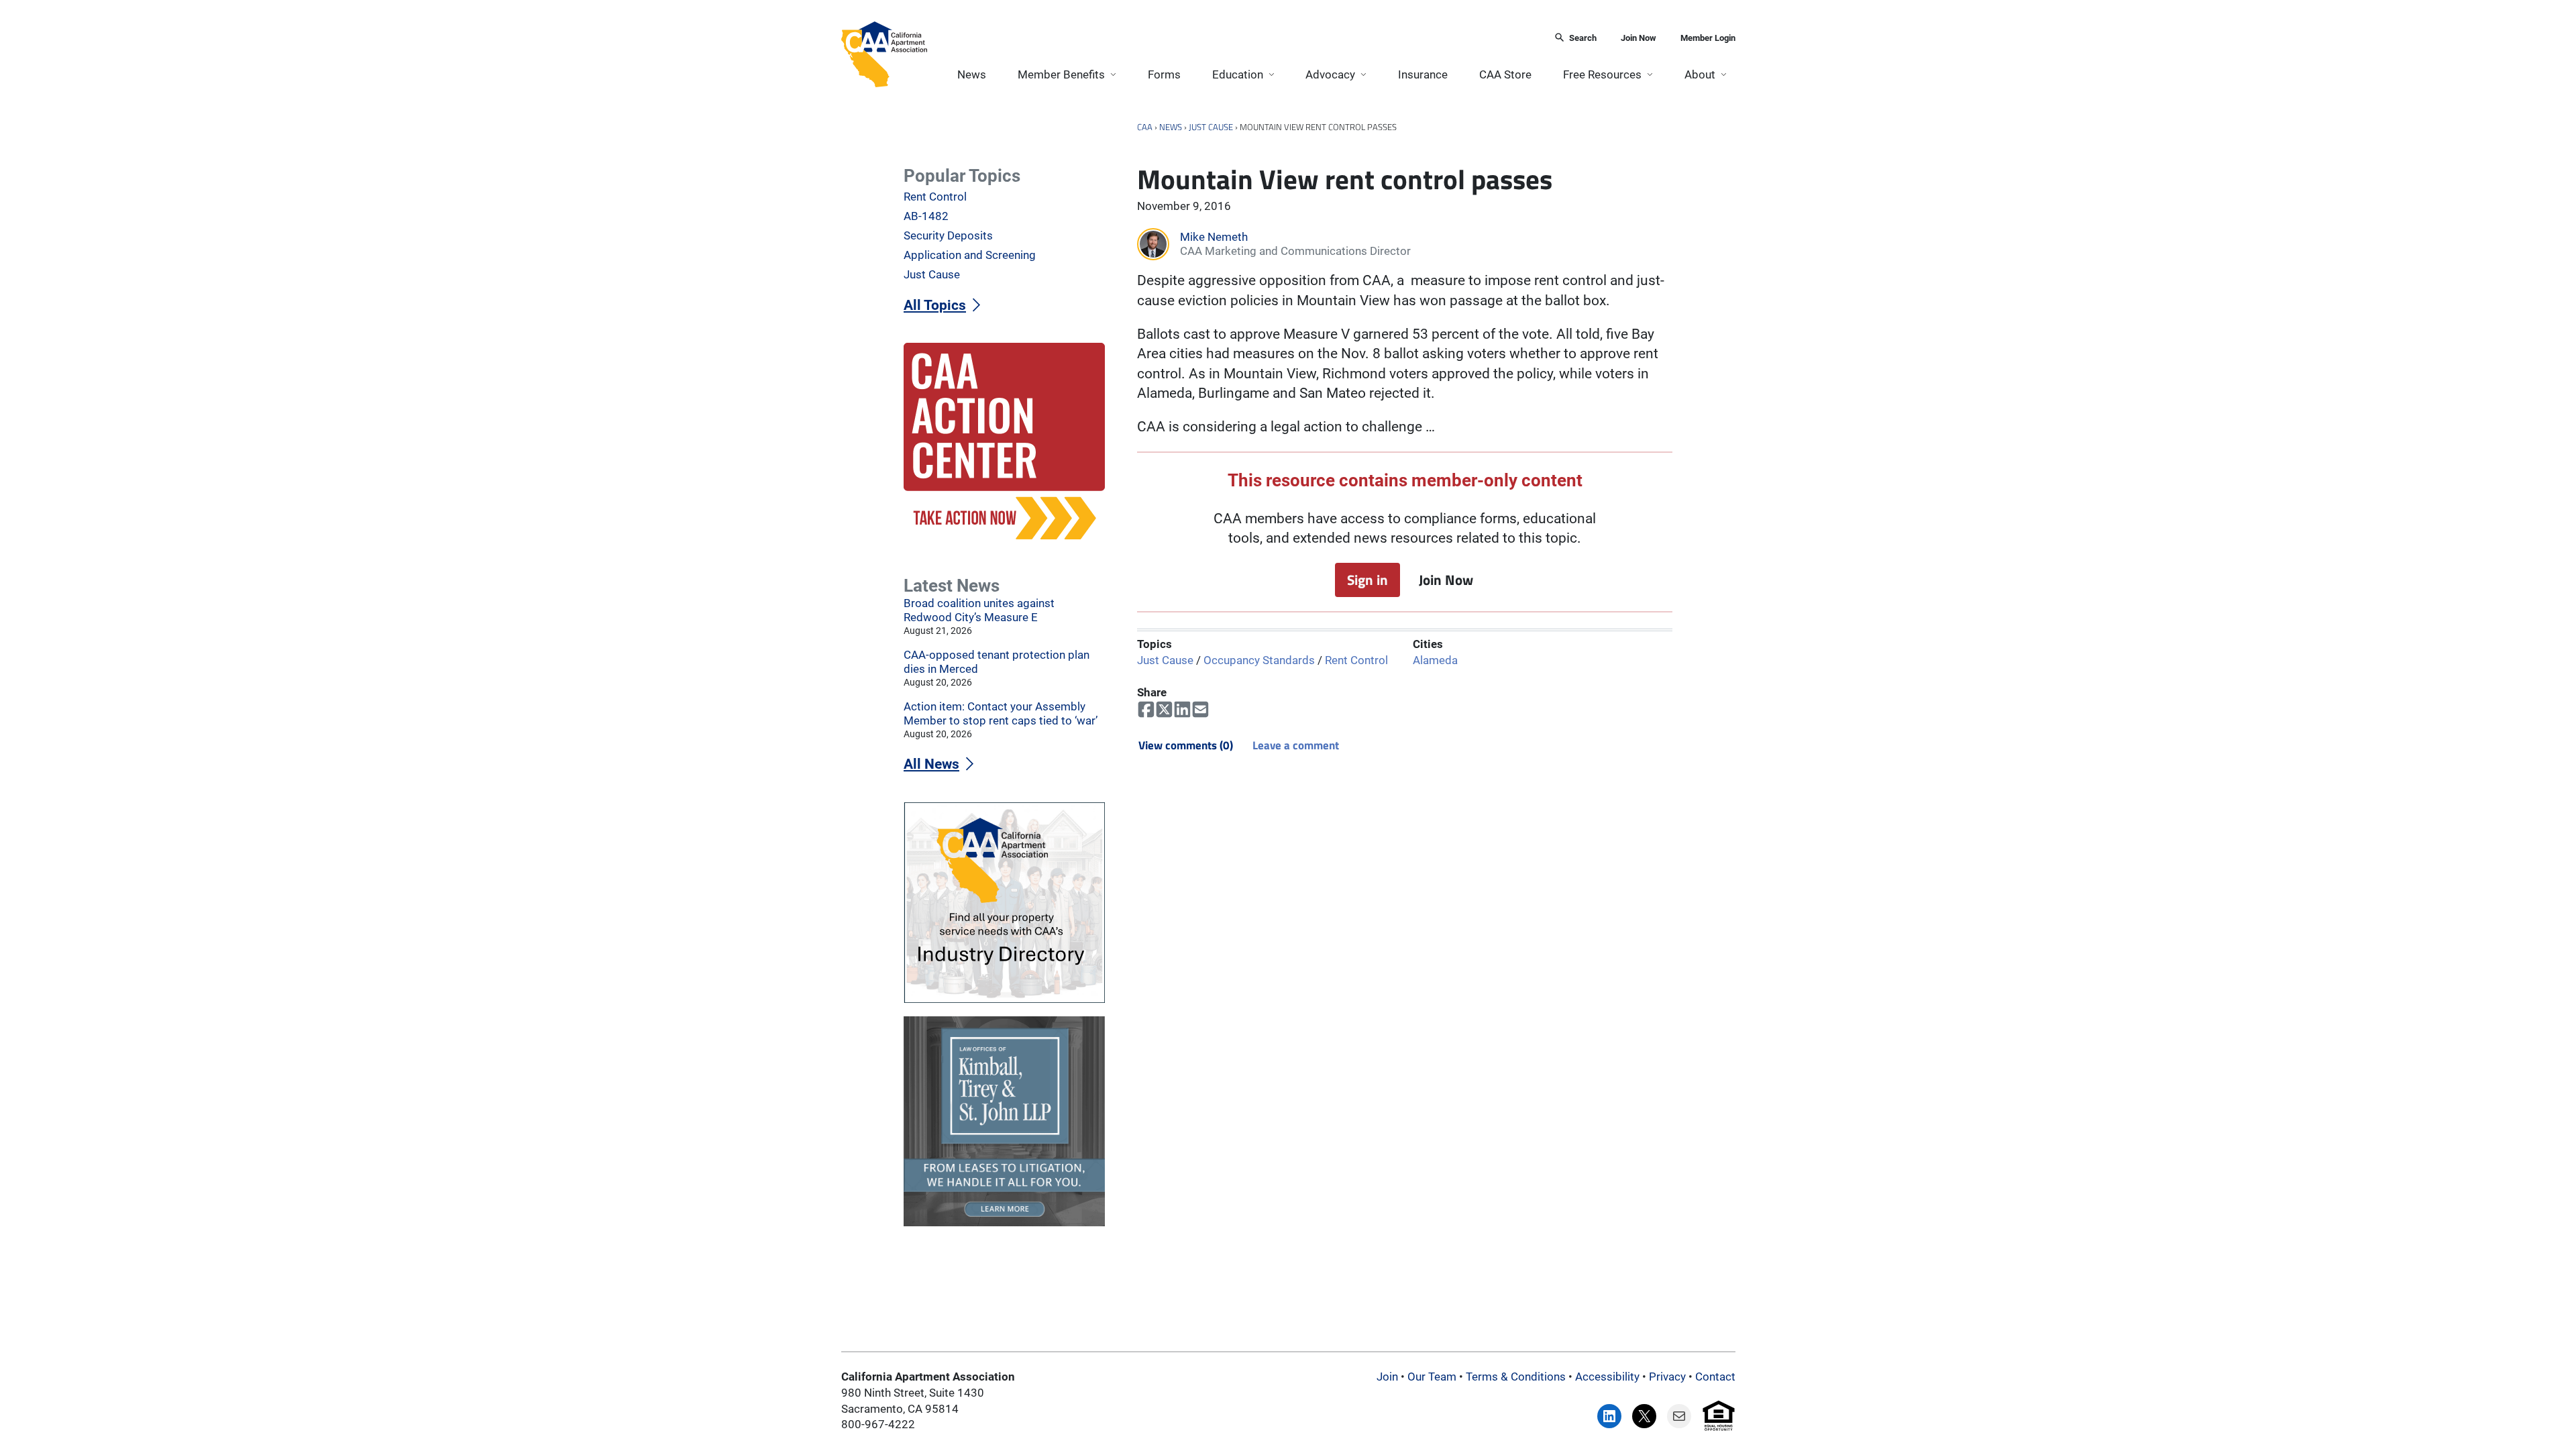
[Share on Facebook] (1146, 710)
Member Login (1708, 38)
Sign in (1367, 580)
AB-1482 (926, 216)
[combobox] (1236, 39)
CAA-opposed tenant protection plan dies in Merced (997, 662)
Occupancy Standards (1259, 660)
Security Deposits (948, 235)
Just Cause (1211, 127)
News (972, 74)
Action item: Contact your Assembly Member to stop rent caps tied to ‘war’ (1001, 713)
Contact (1715, 1377)
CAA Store (1505, 74)
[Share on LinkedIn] (1182, 710)
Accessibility (1607, 1377)
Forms (1164, 74)
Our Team (1432, 1377)
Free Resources (1602, 74)
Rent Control (1356, 660)
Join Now (1639, 38)
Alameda (1435, 660)
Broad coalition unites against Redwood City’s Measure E (979, 610)
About (1700, 74)
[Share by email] (1200, 710)
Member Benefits (1061, 74)
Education (1238, 74)
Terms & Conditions (1516, 1377)
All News (931, 764)
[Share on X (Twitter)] (1164, 710)
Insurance (1423, 74)
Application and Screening (970, 255)
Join (1387, 1377)
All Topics (935, 305)
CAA (1145, 127)
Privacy (1667, 1377)
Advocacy (1330, 74)
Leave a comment (1296, 745)
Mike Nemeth (1214, 237)
